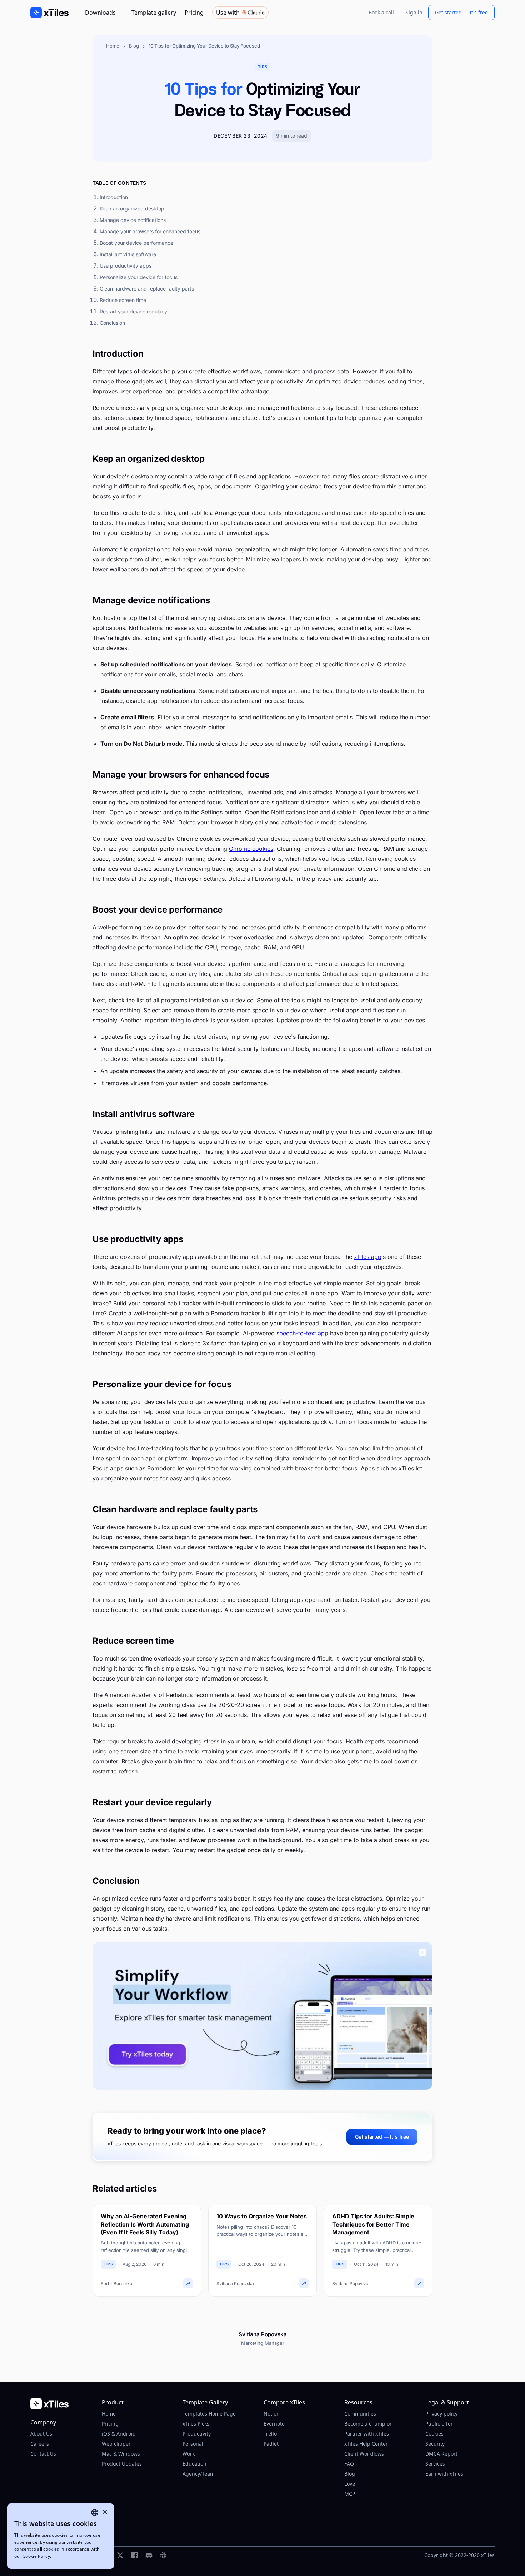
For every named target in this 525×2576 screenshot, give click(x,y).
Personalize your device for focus (139, 277)
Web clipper (116, 2444)
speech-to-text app (302, 1333)
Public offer (439, 2424)
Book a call (381, 12)
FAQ (349, 2464)
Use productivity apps (126, 266)
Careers (40, 2444)
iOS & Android (119, 2434)
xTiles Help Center (366, 2444)
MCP (350, 2494)
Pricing (194, 13)
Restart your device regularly (133, 311)
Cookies (434, 2434)
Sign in (414, 12)
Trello (270, 2434)
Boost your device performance (136, 243)
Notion (272, 2414)
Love (350, 2484)
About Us (41, 2434)
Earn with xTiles (444, 2474)
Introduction (114, 197)
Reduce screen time (123, 300)
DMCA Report (441, 2454)
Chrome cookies (251, 849)
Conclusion (112, 323)
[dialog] (61, 2536)
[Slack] (163, 2555)
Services (435, 2464)
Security (435, 2444)
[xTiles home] (49, 13)
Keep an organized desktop (132, 209)
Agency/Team (199, 2474)
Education (194, 2464)
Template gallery (154, 13)
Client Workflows (364, 2454)
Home (113, 46)
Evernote (274, 2424)
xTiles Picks (196, 2424)
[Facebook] (135, 2555)
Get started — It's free (461, 12)
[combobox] (95, 2512)
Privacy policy (441, 2414)
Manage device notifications (133, 220)
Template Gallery (205, 2402)
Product (113, 2402)
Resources (358, 2402)
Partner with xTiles (367, 2434)
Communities (360, 2414)
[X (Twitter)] (120, 2555)
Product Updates (122, 2464)
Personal (193, 2444)
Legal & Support (447, 2402)
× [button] (104, 2512)
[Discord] (149, 2555)
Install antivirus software (128, 254)
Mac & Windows (121, 2454)
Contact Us (43, 2454)
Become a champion (369, 2424)
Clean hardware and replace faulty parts (147, 289)
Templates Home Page (209, 2414)
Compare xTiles (284, 2402)
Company (43, 2422)
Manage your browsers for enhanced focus (150, 231)
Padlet (271, 2444)
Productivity (197, 2434)
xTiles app (368, 1257)
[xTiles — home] (60, 2404)
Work (189, 2454)
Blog (134, 46)
